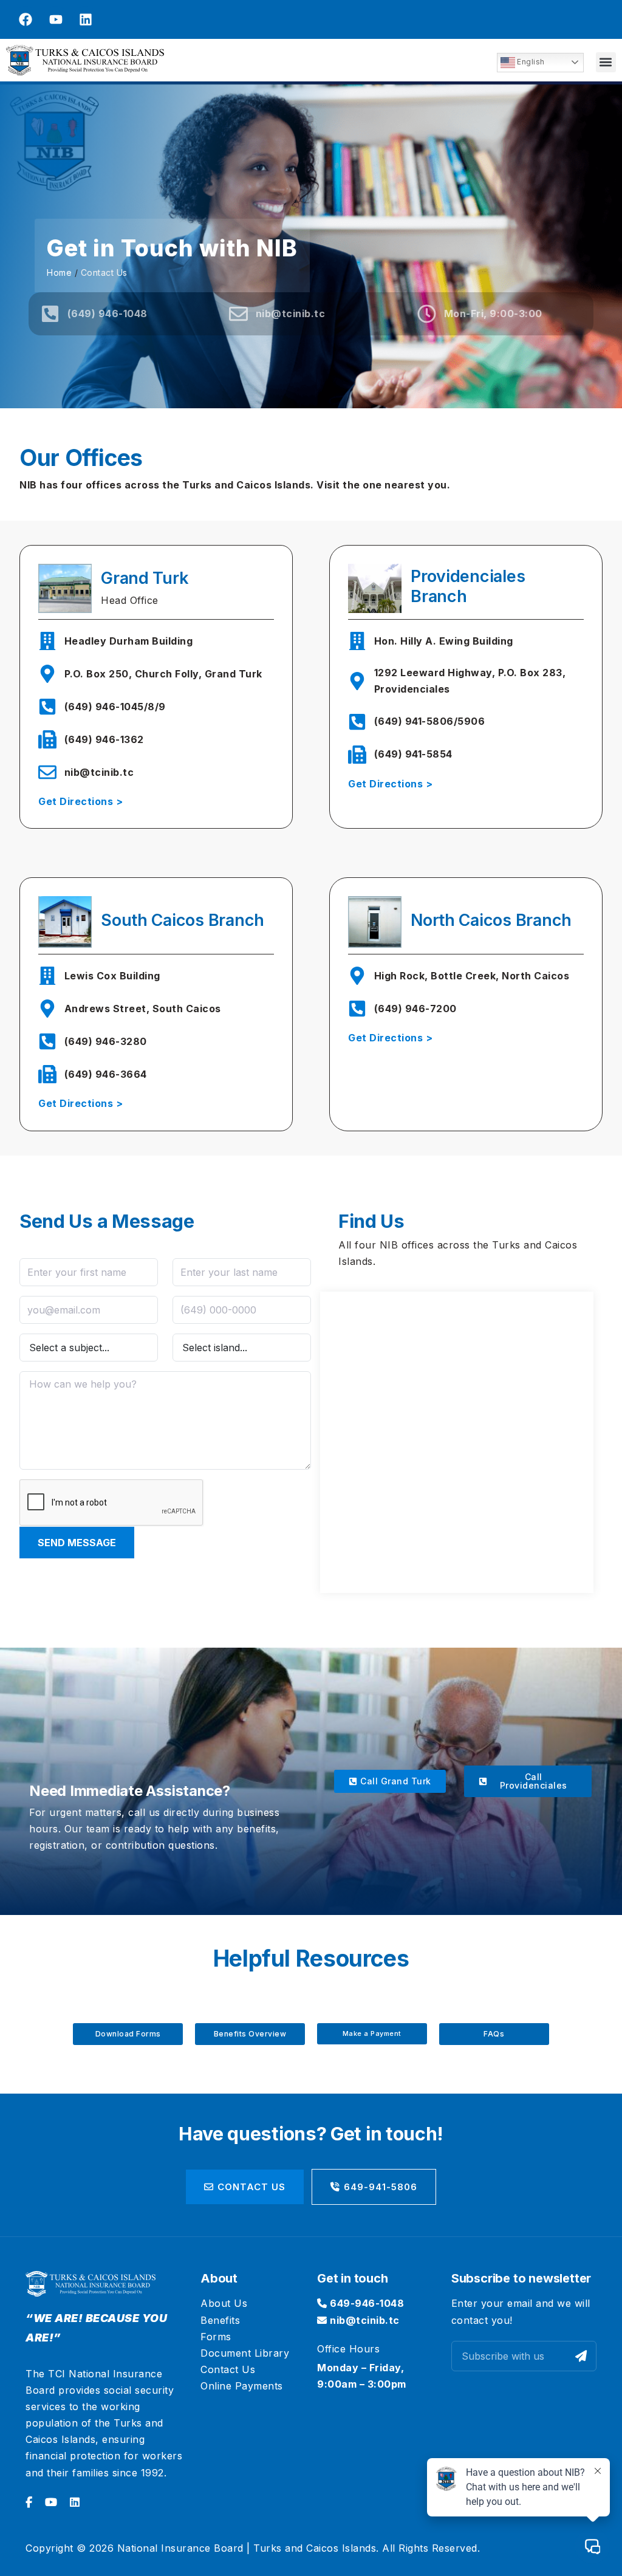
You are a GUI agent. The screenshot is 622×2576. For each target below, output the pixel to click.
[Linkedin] (86, 19)
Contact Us (251, 2187)
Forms (216, 2337)
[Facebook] (26, 19)
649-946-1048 (366, 2303)
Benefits (220, 2320)
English (530, 62)
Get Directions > (80, 801)
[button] (606, 62)
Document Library (245, 2353)
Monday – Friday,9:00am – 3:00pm (362, 2376)
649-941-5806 (381, 2187)
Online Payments (242, 2386)
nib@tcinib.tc (364, 2320)
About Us (224, 2303)
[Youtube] (56, 19)
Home (59, 272)
